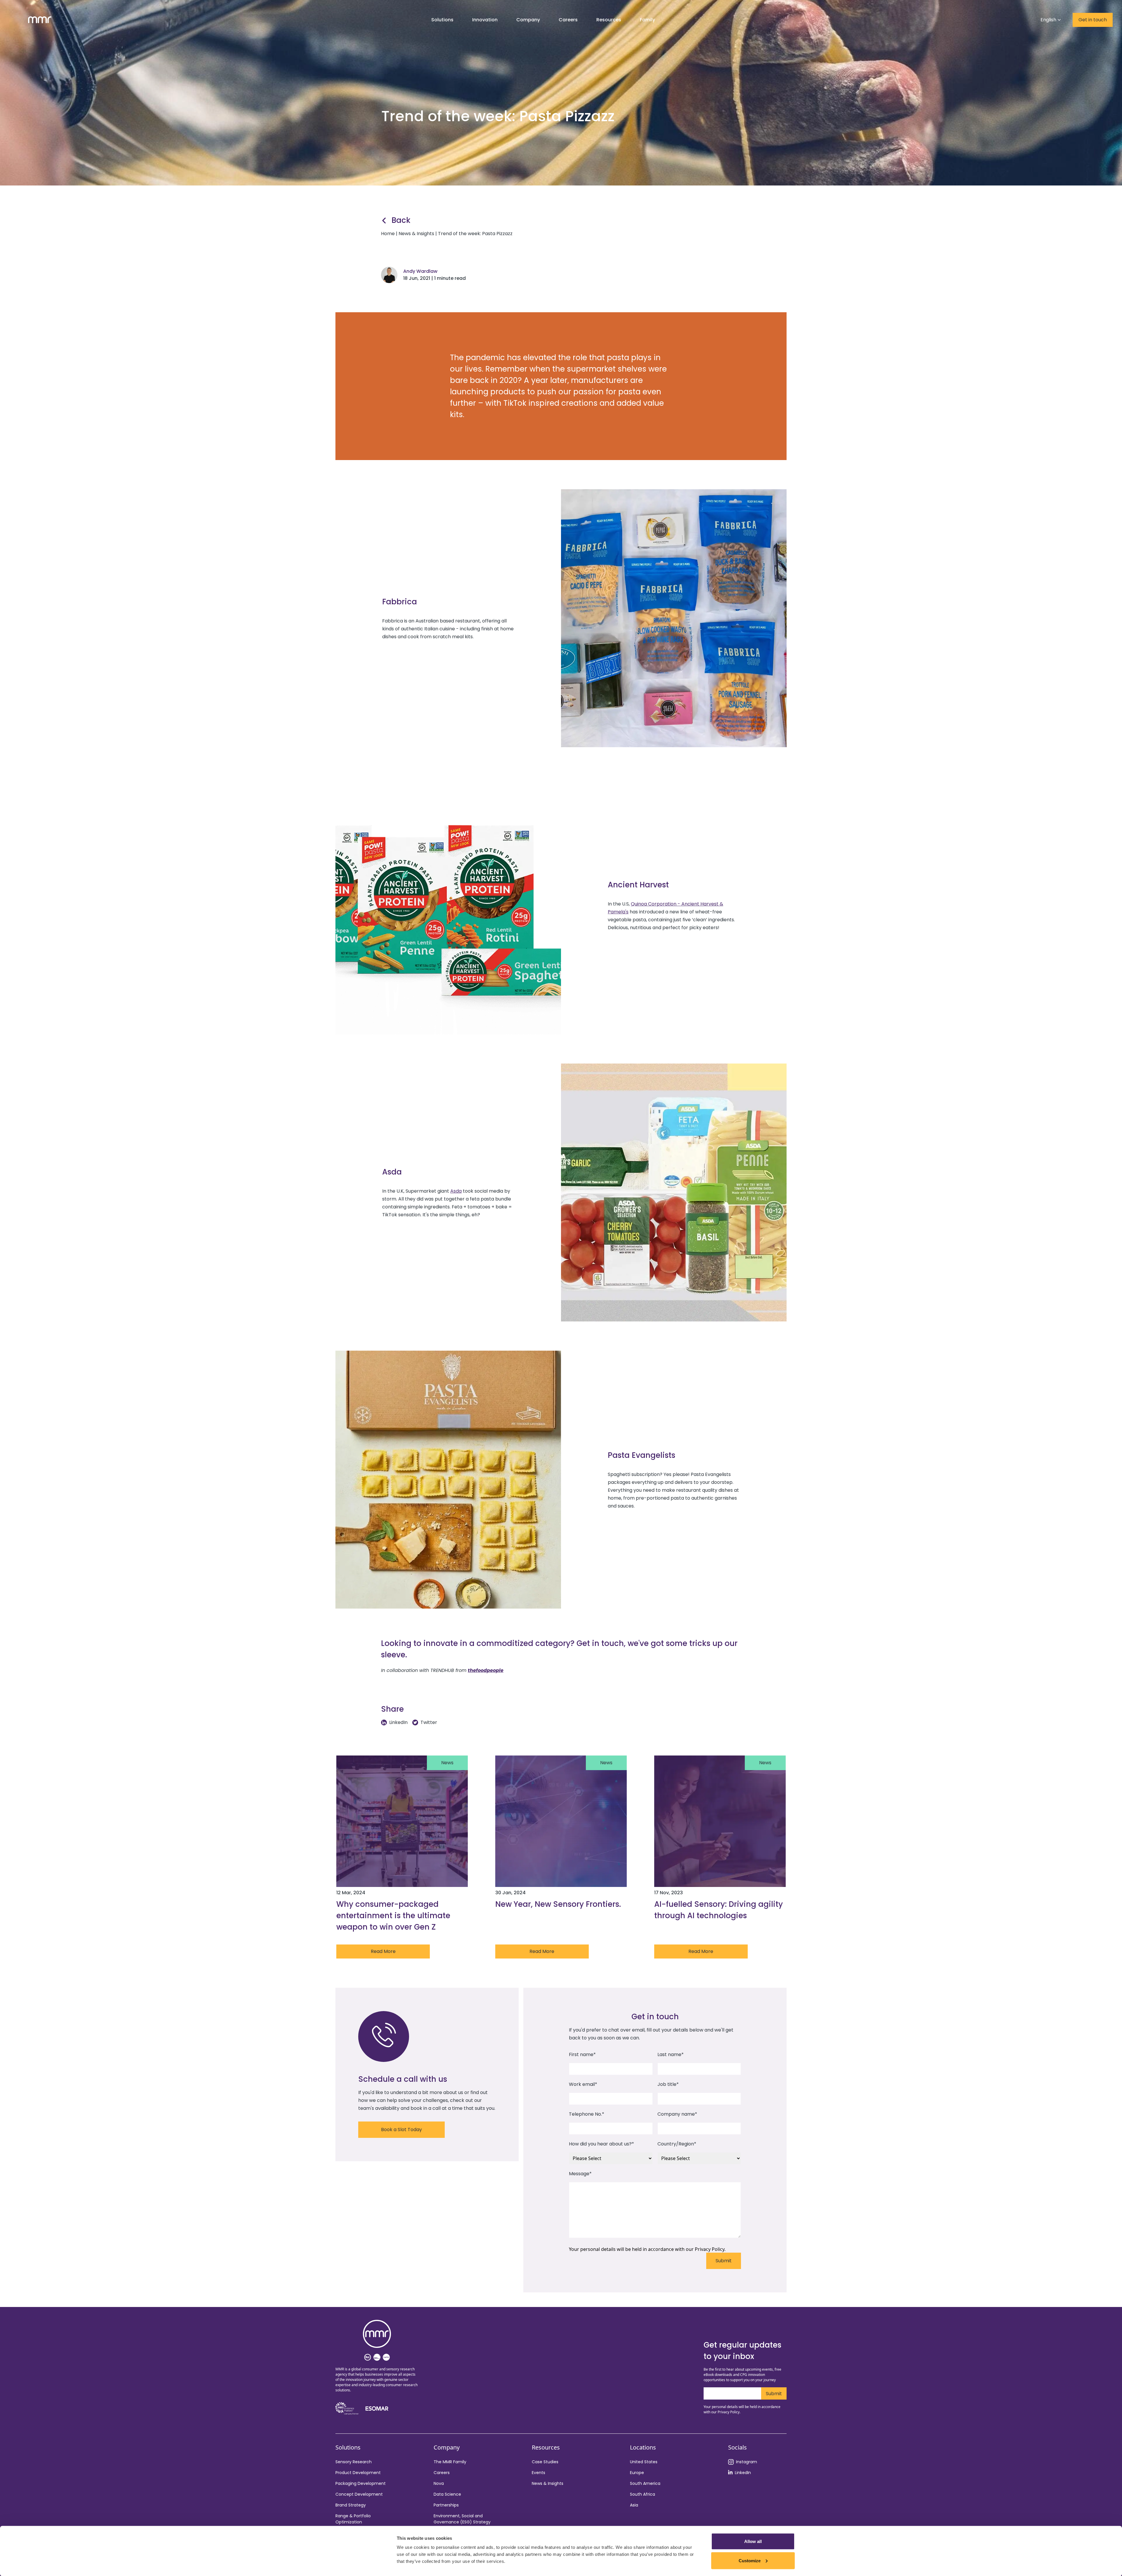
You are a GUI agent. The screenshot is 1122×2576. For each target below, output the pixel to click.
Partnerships (446, 2505)
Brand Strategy (351, 2505)
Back (401, 220)
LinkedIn (398, 1722)
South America (645, 2483)
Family (647, 20)
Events (539, 2473)
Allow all (753, 2541)
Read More (383, 1951)
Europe (637, 2473)
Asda (456, 1191)
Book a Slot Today (401, 2130)
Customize (750, 2560)
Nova (439, 2483)
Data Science (447, 2494)
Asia (634, 2505)
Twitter (429, 1722)
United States (644, 2462)
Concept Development (359, 2494)
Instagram (747, 2462)
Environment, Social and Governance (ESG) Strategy (462, 2519)
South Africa (643, 2494)
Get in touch (1093, 20)
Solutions (442, 20)
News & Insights (548, 2483)
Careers (442, 2473)
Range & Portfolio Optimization (353, 2519)
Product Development (358, 2473)
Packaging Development (361, 2483)
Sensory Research (354, 2462)
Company (528, 20)
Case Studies (545, 2462)
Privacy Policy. (710, 2249)
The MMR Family (450, 2462)
